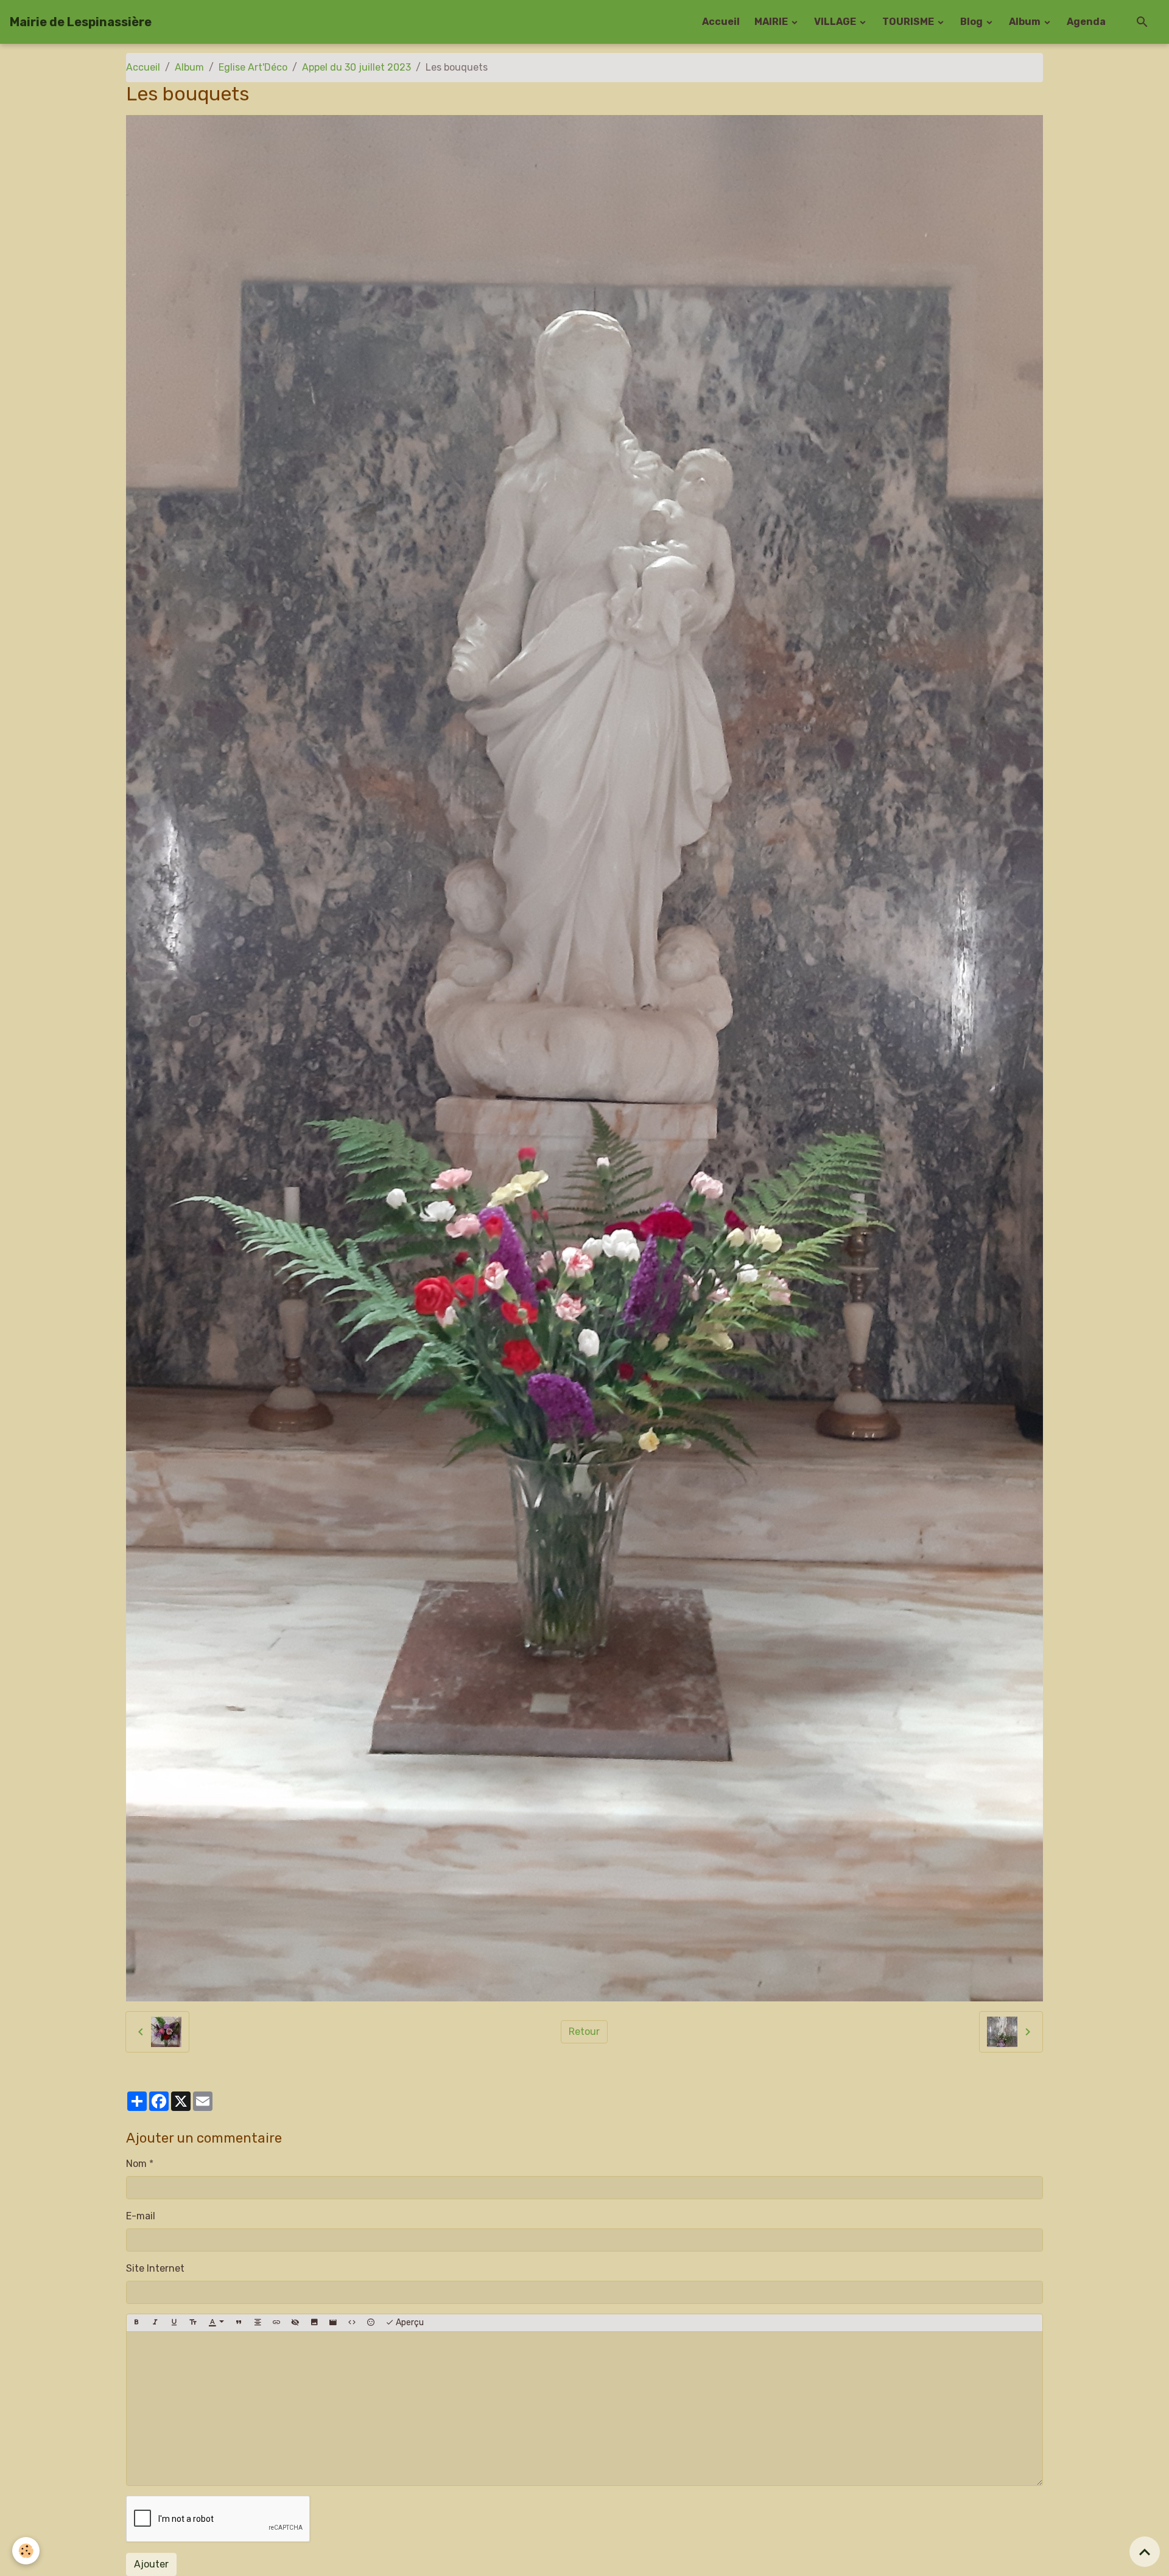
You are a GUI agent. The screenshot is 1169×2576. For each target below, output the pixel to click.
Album (1026, 22)
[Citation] (239, 2323)
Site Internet (155, 2268)
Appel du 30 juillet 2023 (356, 67)
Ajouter (151, 2564)
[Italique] (155, 2323)
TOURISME (909, 22)
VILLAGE (836, 22)
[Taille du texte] (193, 2323)
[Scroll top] (1145, 2552)
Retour (584, 2032)
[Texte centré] (258, 2323)
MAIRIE (772, 22)
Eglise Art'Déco (253, 67)
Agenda (1086, 22)
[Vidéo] (333, 2323)
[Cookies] (26, 2551)
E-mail (141, 2216)
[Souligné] (174, 2323)
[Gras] (136, 2323)
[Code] (352, 2323)
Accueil (721, 22)
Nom (136, 2164)
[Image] (314, 2323)
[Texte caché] (295, 2323)
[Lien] (276, 2323)
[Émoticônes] (371, 2323)
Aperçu (409, 2322)
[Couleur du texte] (216, 2323)
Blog (972, 22)
